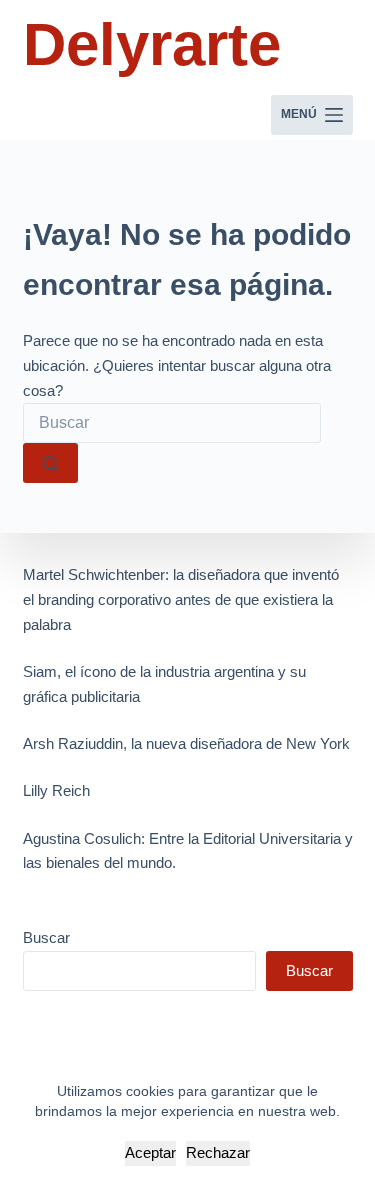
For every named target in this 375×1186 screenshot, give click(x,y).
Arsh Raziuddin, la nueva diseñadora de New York (186, 743)
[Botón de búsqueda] (50, 463)
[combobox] (172, 423)
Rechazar (218, 1152)
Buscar (46, 937)
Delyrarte (152, 44)
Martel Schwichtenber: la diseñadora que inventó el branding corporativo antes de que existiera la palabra (181, 599)
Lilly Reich (56, 790)
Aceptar (150, 1152)
